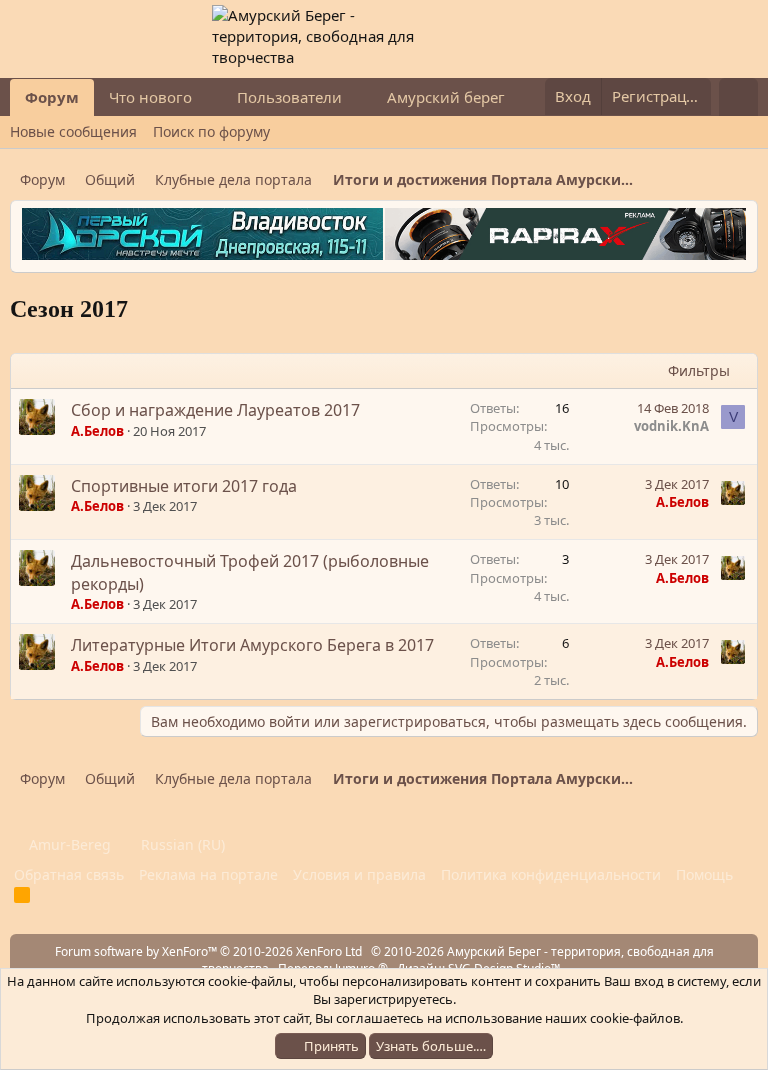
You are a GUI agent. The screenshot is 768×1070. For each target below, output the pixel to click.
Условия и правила (359, 874)
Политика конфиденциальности (551, 874)
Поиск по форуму (211, 131)
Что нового (150, 97)
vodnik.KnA (671, 426)
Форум (52, 97)
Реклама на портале (208, 874)
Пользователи (289, 97)
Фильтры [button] (699, 370)
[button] (208, 97)
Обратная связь (69, 874)
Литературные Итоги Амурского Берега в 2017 (252, 645)
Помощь (704, 874)
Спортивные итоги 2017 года (184, 486)
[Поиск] (738, 97)
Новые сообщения (73, 131)
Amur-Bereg (68, 844)
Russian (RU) (181, 844)
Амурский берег (446, 97)
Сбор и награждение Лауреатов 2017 (215, 410)
